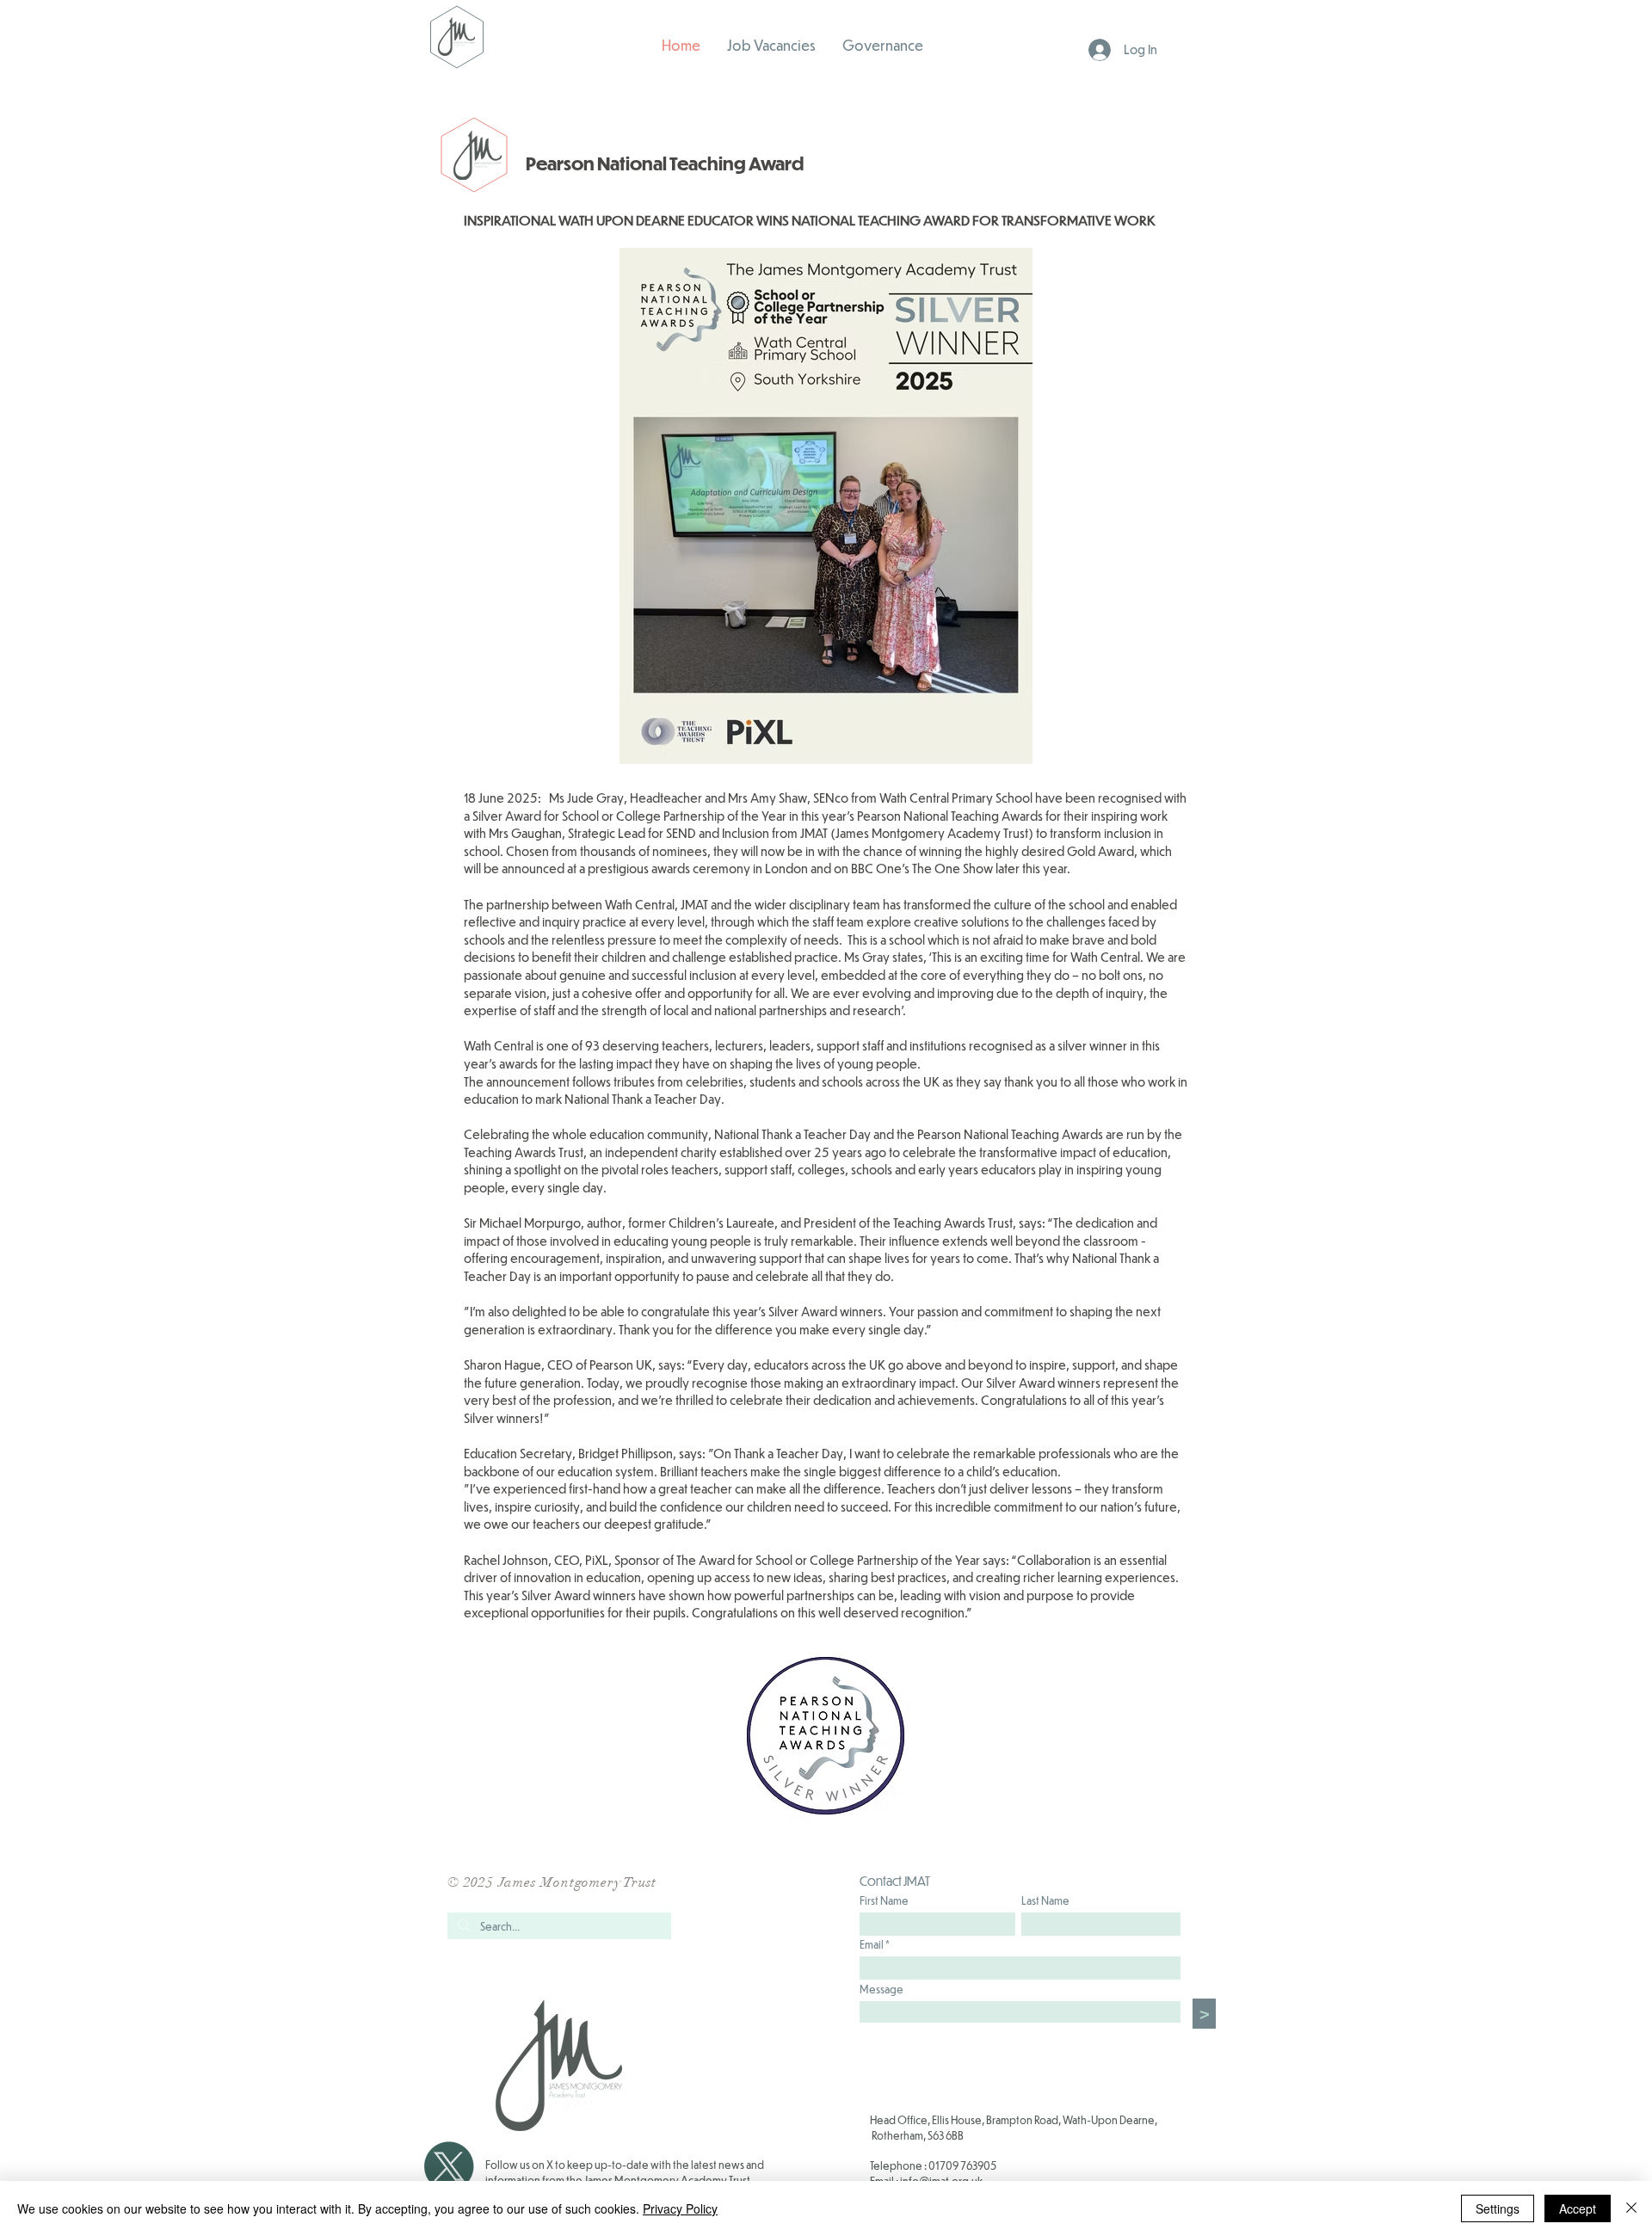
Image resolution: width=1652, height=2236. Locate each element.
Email (872, 1944)
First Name (884, 1900)
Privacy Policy (680, 2208)
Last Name (1045, 1900)
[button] (883, 45)
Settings (1498, 2208)
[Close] (1631, 2208)
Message (881, 1989)
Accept (1578, 2208)
